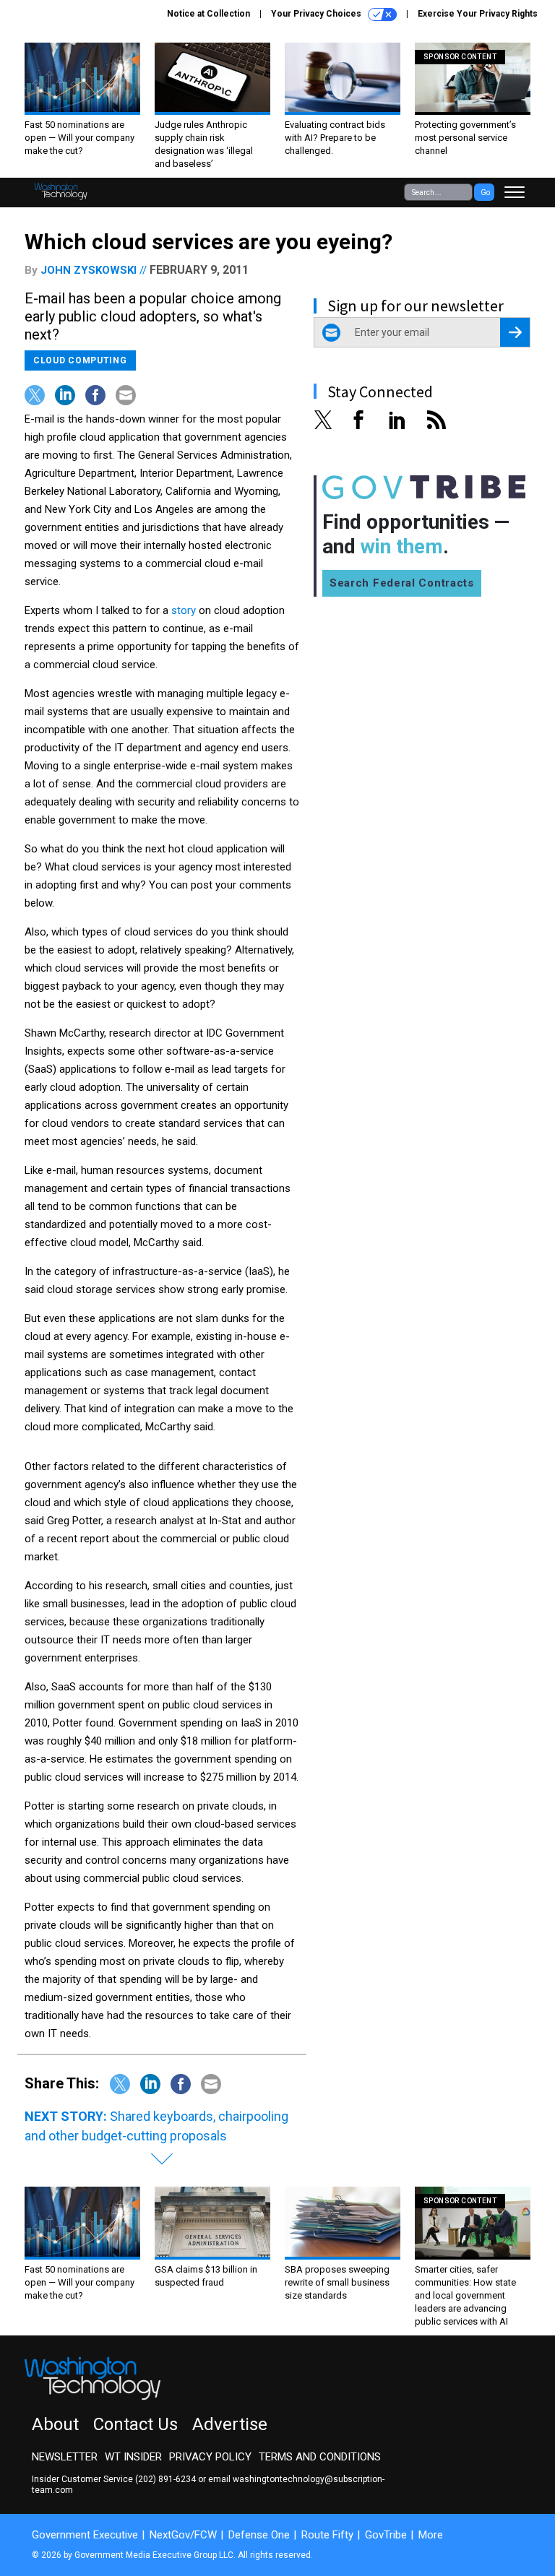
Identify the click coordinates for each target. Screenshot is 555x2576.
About (55, 2424)
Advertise (230, 2424)
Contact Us (135, 2424)
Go (485, 193)
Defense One (259, 2535)
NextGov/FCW (183, 2535)
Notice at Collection (208, 14)
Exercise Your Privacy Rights (478, 14)
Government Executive (85, 2535)
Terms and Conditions (320, 2457)
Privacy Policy (210, 2457)
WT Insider (133, 2457)
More (431, 2535)
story (184, 610)
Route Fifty (327, 2535)
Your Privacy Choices (317, 14)
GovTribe (386, 2535)
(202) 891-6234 (165, 2479)
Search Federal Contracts (402, 583)
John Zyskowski (89, 270)
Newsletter (65, 2457)
